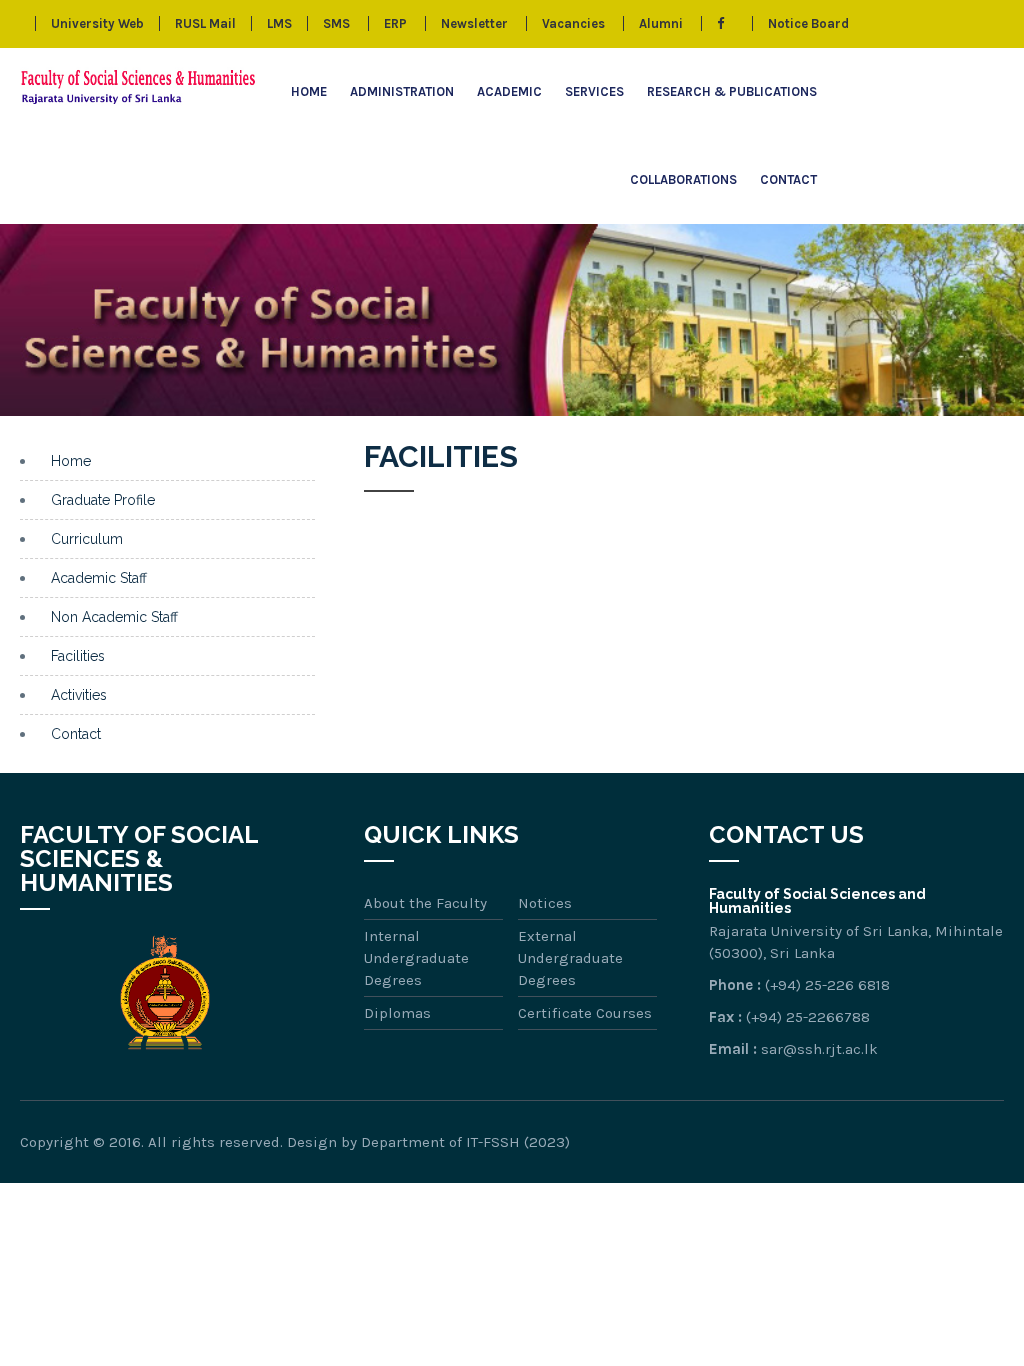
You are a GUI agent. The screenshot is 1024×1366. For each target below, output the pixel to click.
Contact (788, 179)
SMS (336, 23)
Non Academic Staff (114, 617)
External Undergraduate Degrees (570, 958)
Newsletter (474, 23)
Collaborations (683, 179)
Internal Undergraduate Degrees (416, 958)
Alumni (661, 23)
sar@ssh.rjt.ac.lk (819, 1049)
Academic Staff (99, 578)
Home (309, 91)
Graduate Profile (103, 500)
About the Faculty (425, 903)
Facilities (78, 656)
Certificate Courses (585, 1013)
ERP (395, 23)
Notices (545, 903)
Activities (79, 695)
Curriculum (87, 539)
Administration (402, 91)
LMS (279, 23)
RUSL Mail (205, 23)
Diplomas (397, 1013)
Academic (509, 91)
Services (594, 91)
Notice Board (808, 23)
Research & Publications (732, 91)
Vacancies (573, 23)
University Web (97, 23)
